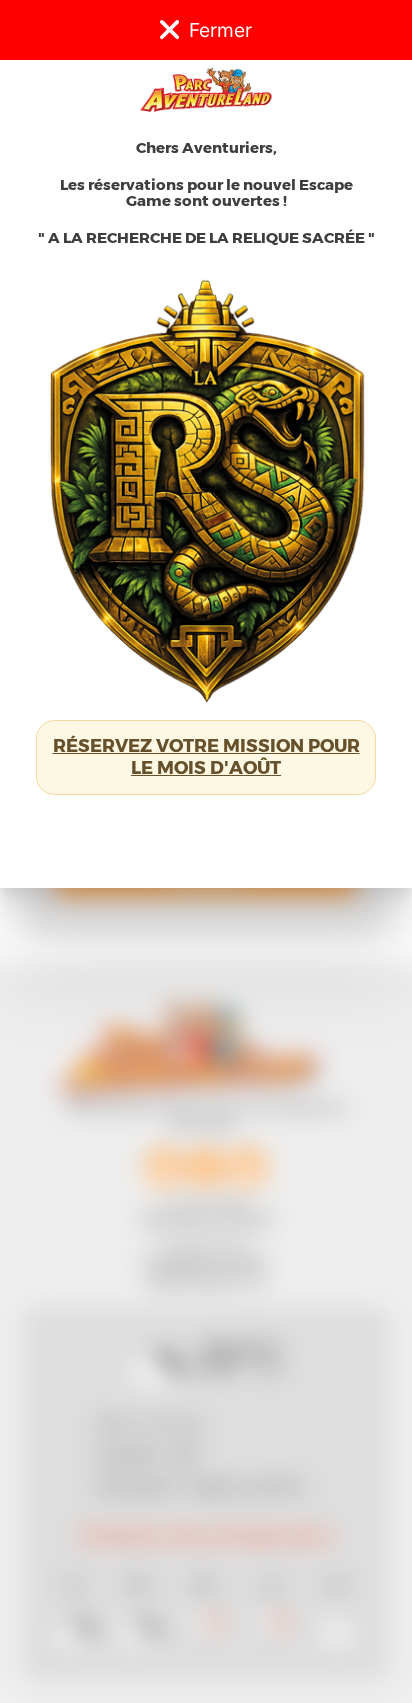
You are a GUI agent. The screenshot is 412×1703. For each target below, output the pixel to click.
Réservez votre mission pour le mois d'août (206, 756)
